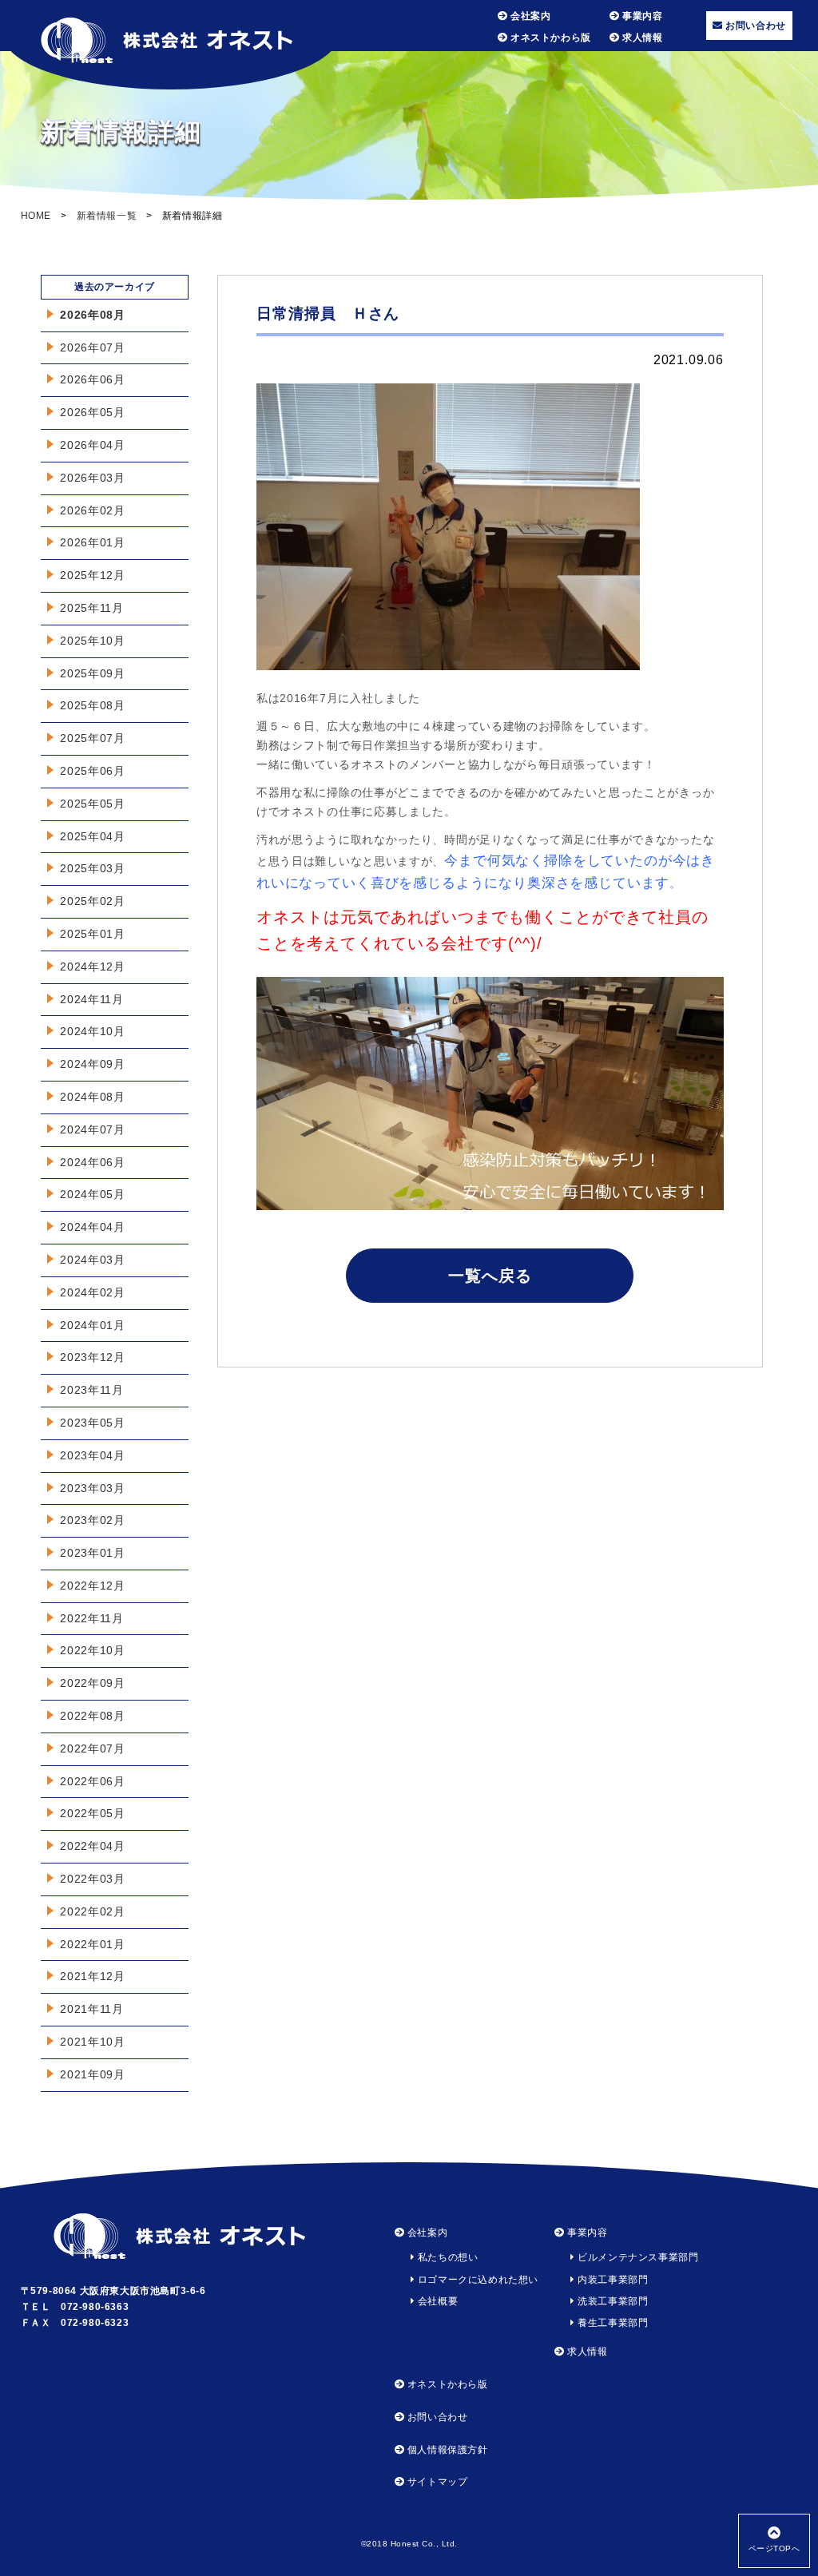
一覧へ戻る (490, 1276)
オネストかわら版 (549, 38)
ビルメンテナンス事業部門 (637, 2257)
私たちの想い (446, 2257)
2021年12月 (93, 1976)
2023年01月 (93, 1553)
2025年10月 (93, 641)
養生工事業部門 (612, 2323)
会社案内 (529, 16)
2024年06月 (93, 1162)
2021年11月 (92, 2009)
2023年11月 (92, 1390)
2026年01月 (93, 542)
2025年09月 (93, 673)
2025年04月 (93, 836)
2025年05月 (93, 804)
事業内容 (641, 16)
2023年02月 (93, 1520)
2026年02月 (93, 510)
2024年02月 (93, 1292)
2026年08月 (93, 315)
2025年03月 (93, 868)
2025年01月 (93, 934)
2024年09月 (93, 1064)
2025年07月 (93, 738)
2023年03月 (93, 1488)
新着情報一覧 (107, 216)
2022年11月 (92, 1618)
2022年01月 (93, 1944)
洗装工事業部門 (612, 2301)
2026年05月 (93, 412)
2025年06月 (93, 771)
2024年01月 (93, 1325)
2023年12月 (93, 1357)
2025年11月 (92, 608)
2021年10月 (93, 2042)
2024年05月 (93, 1194)
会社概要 (436, 2301)
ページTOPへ (774, 2548)
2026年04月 (93, 445)
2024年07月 (93, 1129)
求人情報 (641, 38)
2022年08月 (93, 1716)
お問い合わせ (754, 26)
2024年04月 (93, 1227)
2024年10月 (93, 1031)
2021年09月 (93, 2074)
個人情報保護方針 (446, 2450)
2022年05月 (93, 1813)
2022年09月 (93, 1683)
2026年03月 (93, 478)
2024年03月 (93, 1260)
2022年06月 (93, 1781)
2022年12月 (93, 1586)
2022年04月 (93, 1846)
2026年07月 (93, 347)
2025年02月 (93, 901)
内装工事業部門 (612, 2280)
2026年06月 (93, 379)
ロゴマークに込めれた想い (477, 2280)
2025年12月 (93, 575)
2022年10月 (93, 1650)
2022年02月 (93, 1911)
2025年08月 (93, 705)
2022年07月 (93, 1748)
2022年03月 (93, 1879)
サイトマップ (436, 2482)
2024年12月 (93, 966)
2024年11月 (92, 999)
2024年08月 (93, 1097)
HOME (36, 216)
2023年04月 (93, 1455)
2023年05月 (93, 1423)
